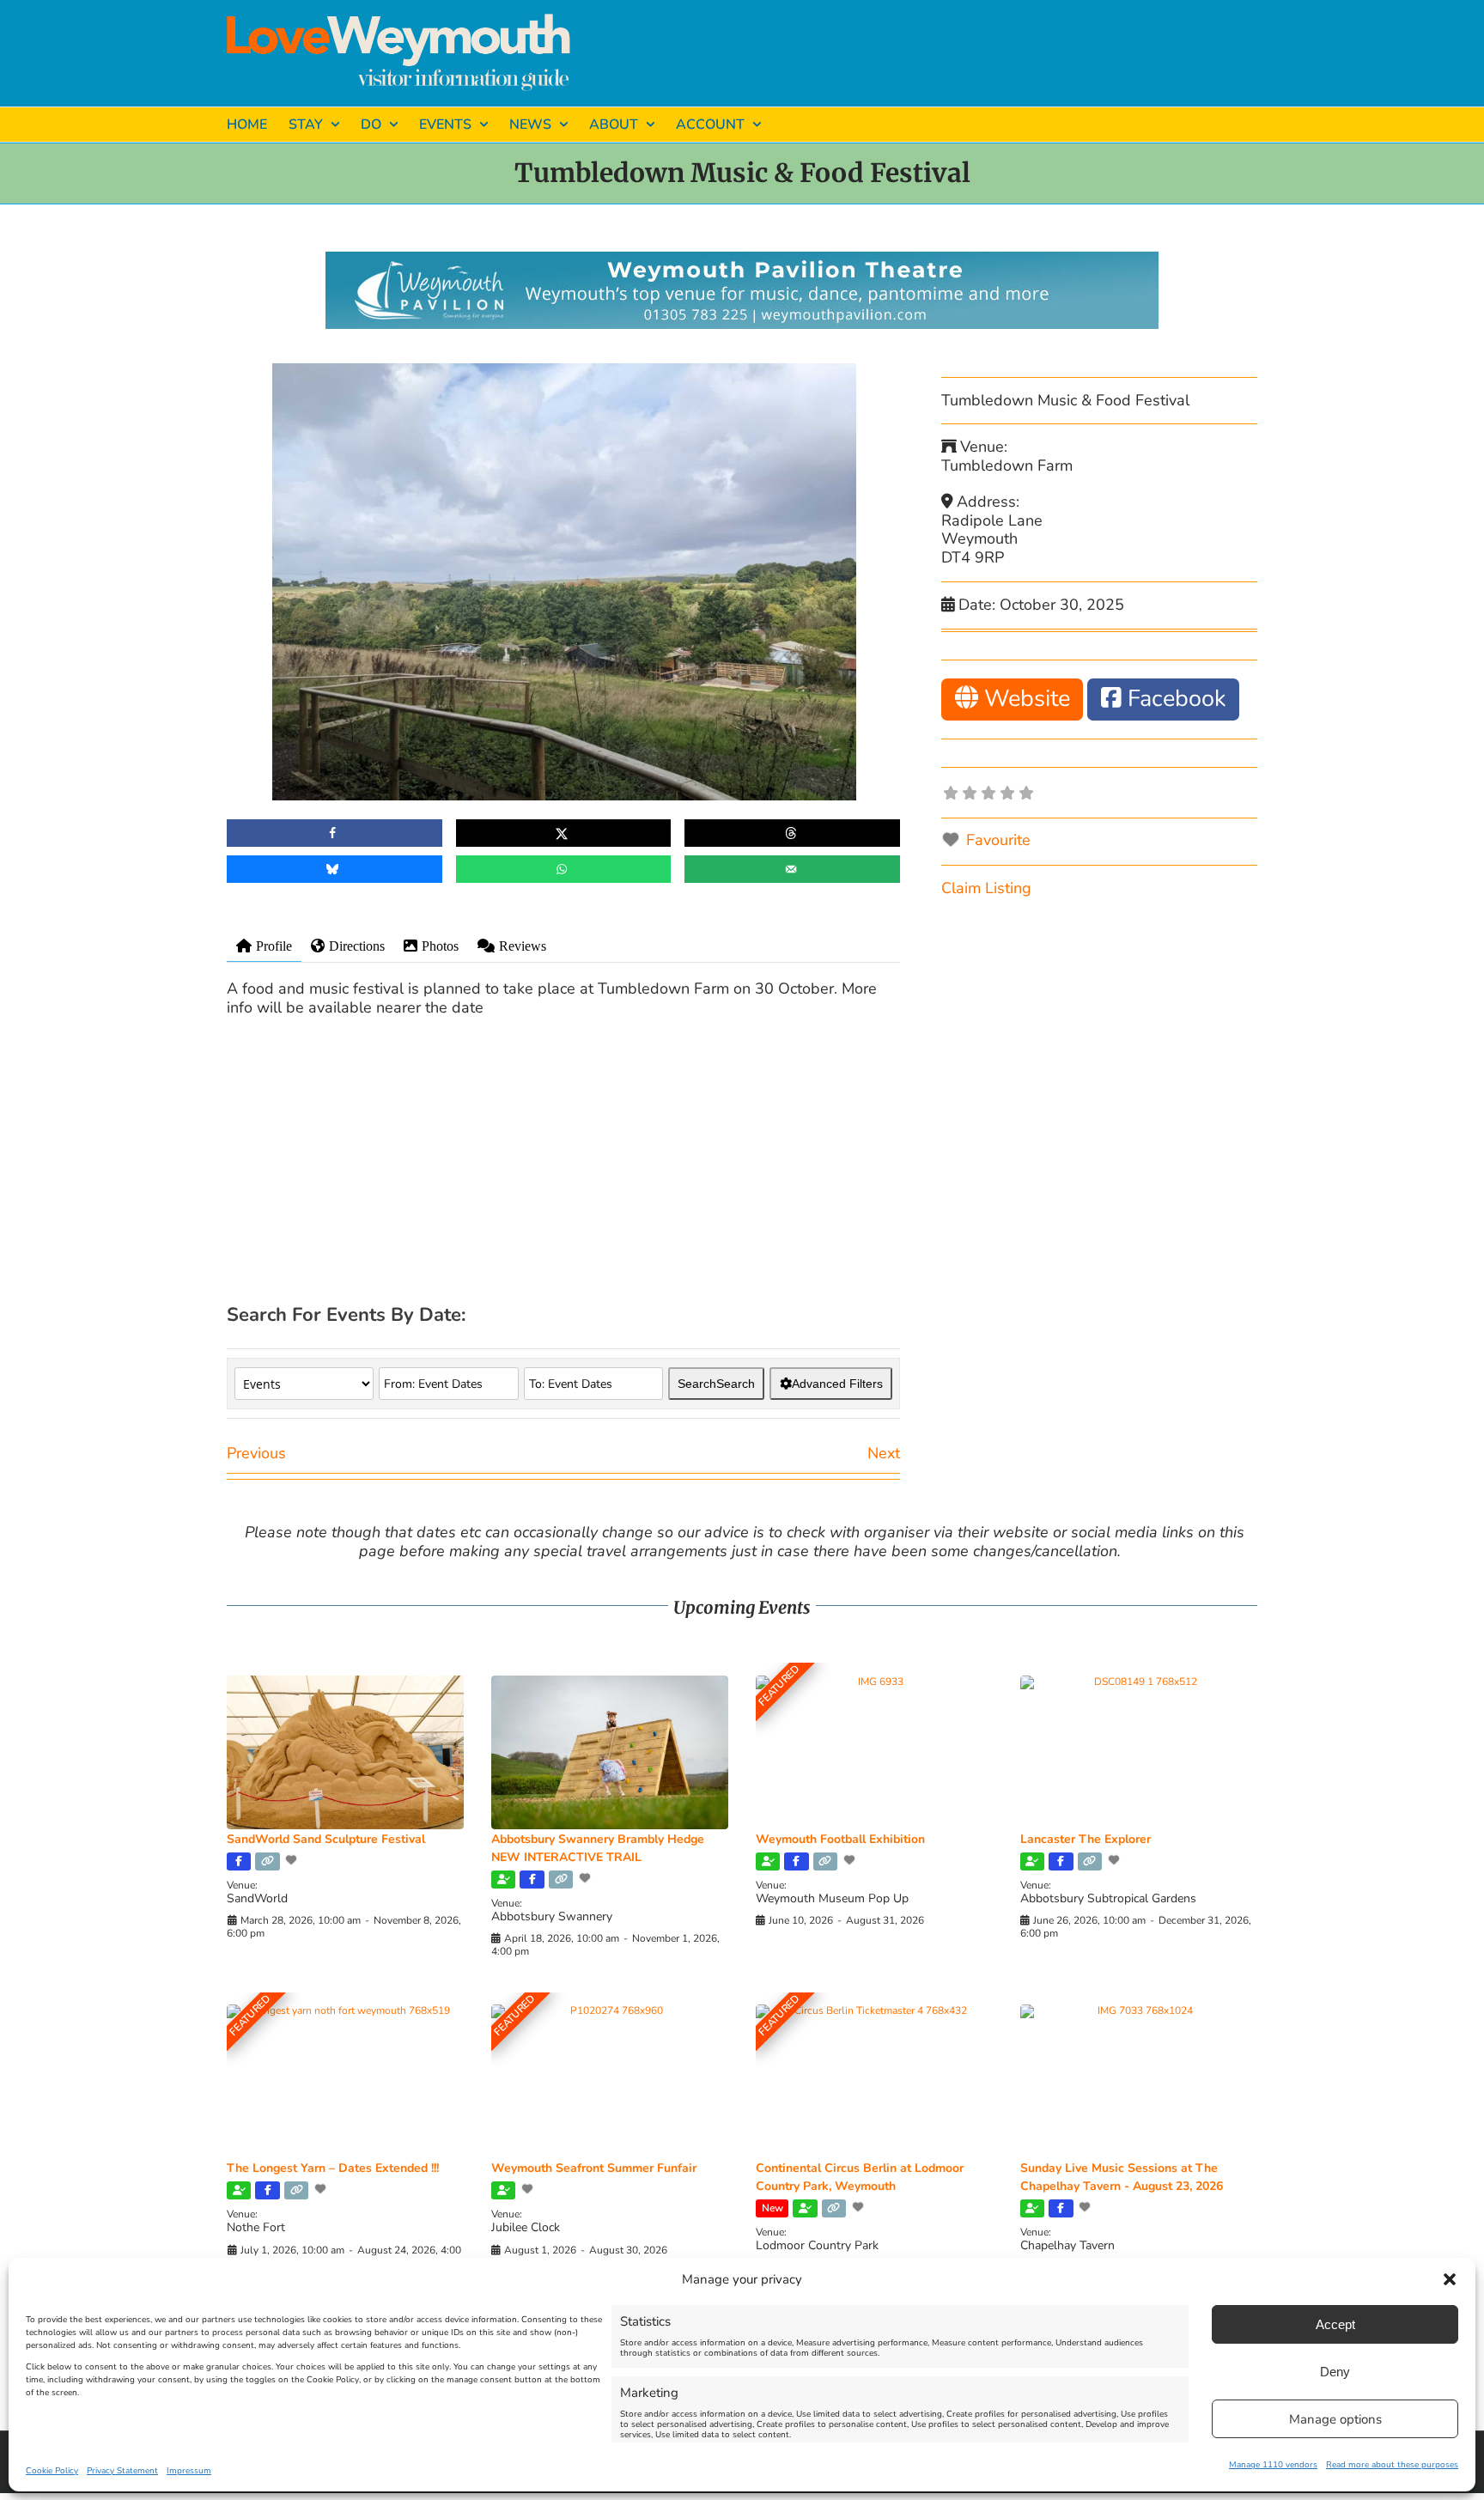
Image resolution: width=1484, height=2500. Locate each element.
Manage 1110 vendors (1273, 2465)
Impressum (189, 2471)
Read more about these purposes (1392, 2465)
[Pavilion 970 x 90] (742, 259)
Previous (256, 1453)
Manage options (1335, 2419)
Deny (1335, 2372)
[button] (1450, 2279)
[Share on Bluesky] (335, 869)
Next (884, 1453)
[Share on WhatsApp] (564, 869)
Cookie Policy (52, 2471)
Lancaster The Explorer (1086, 1839)
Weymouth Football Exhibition (840, 1839)
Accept (1335, 2324)
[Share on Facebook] (335, 833)
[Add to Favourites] (293, 1860)
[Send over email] (792, 869)
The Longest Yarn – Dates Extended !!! (333, 2168)
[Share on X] (564, 833)
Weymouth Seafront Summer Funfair (594, 2168)
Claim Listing (986, 888)
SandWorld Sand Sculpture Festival (326, 1839)
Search (716, 1384)
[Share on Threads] (792, 833)
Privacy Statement (122, 2471)
